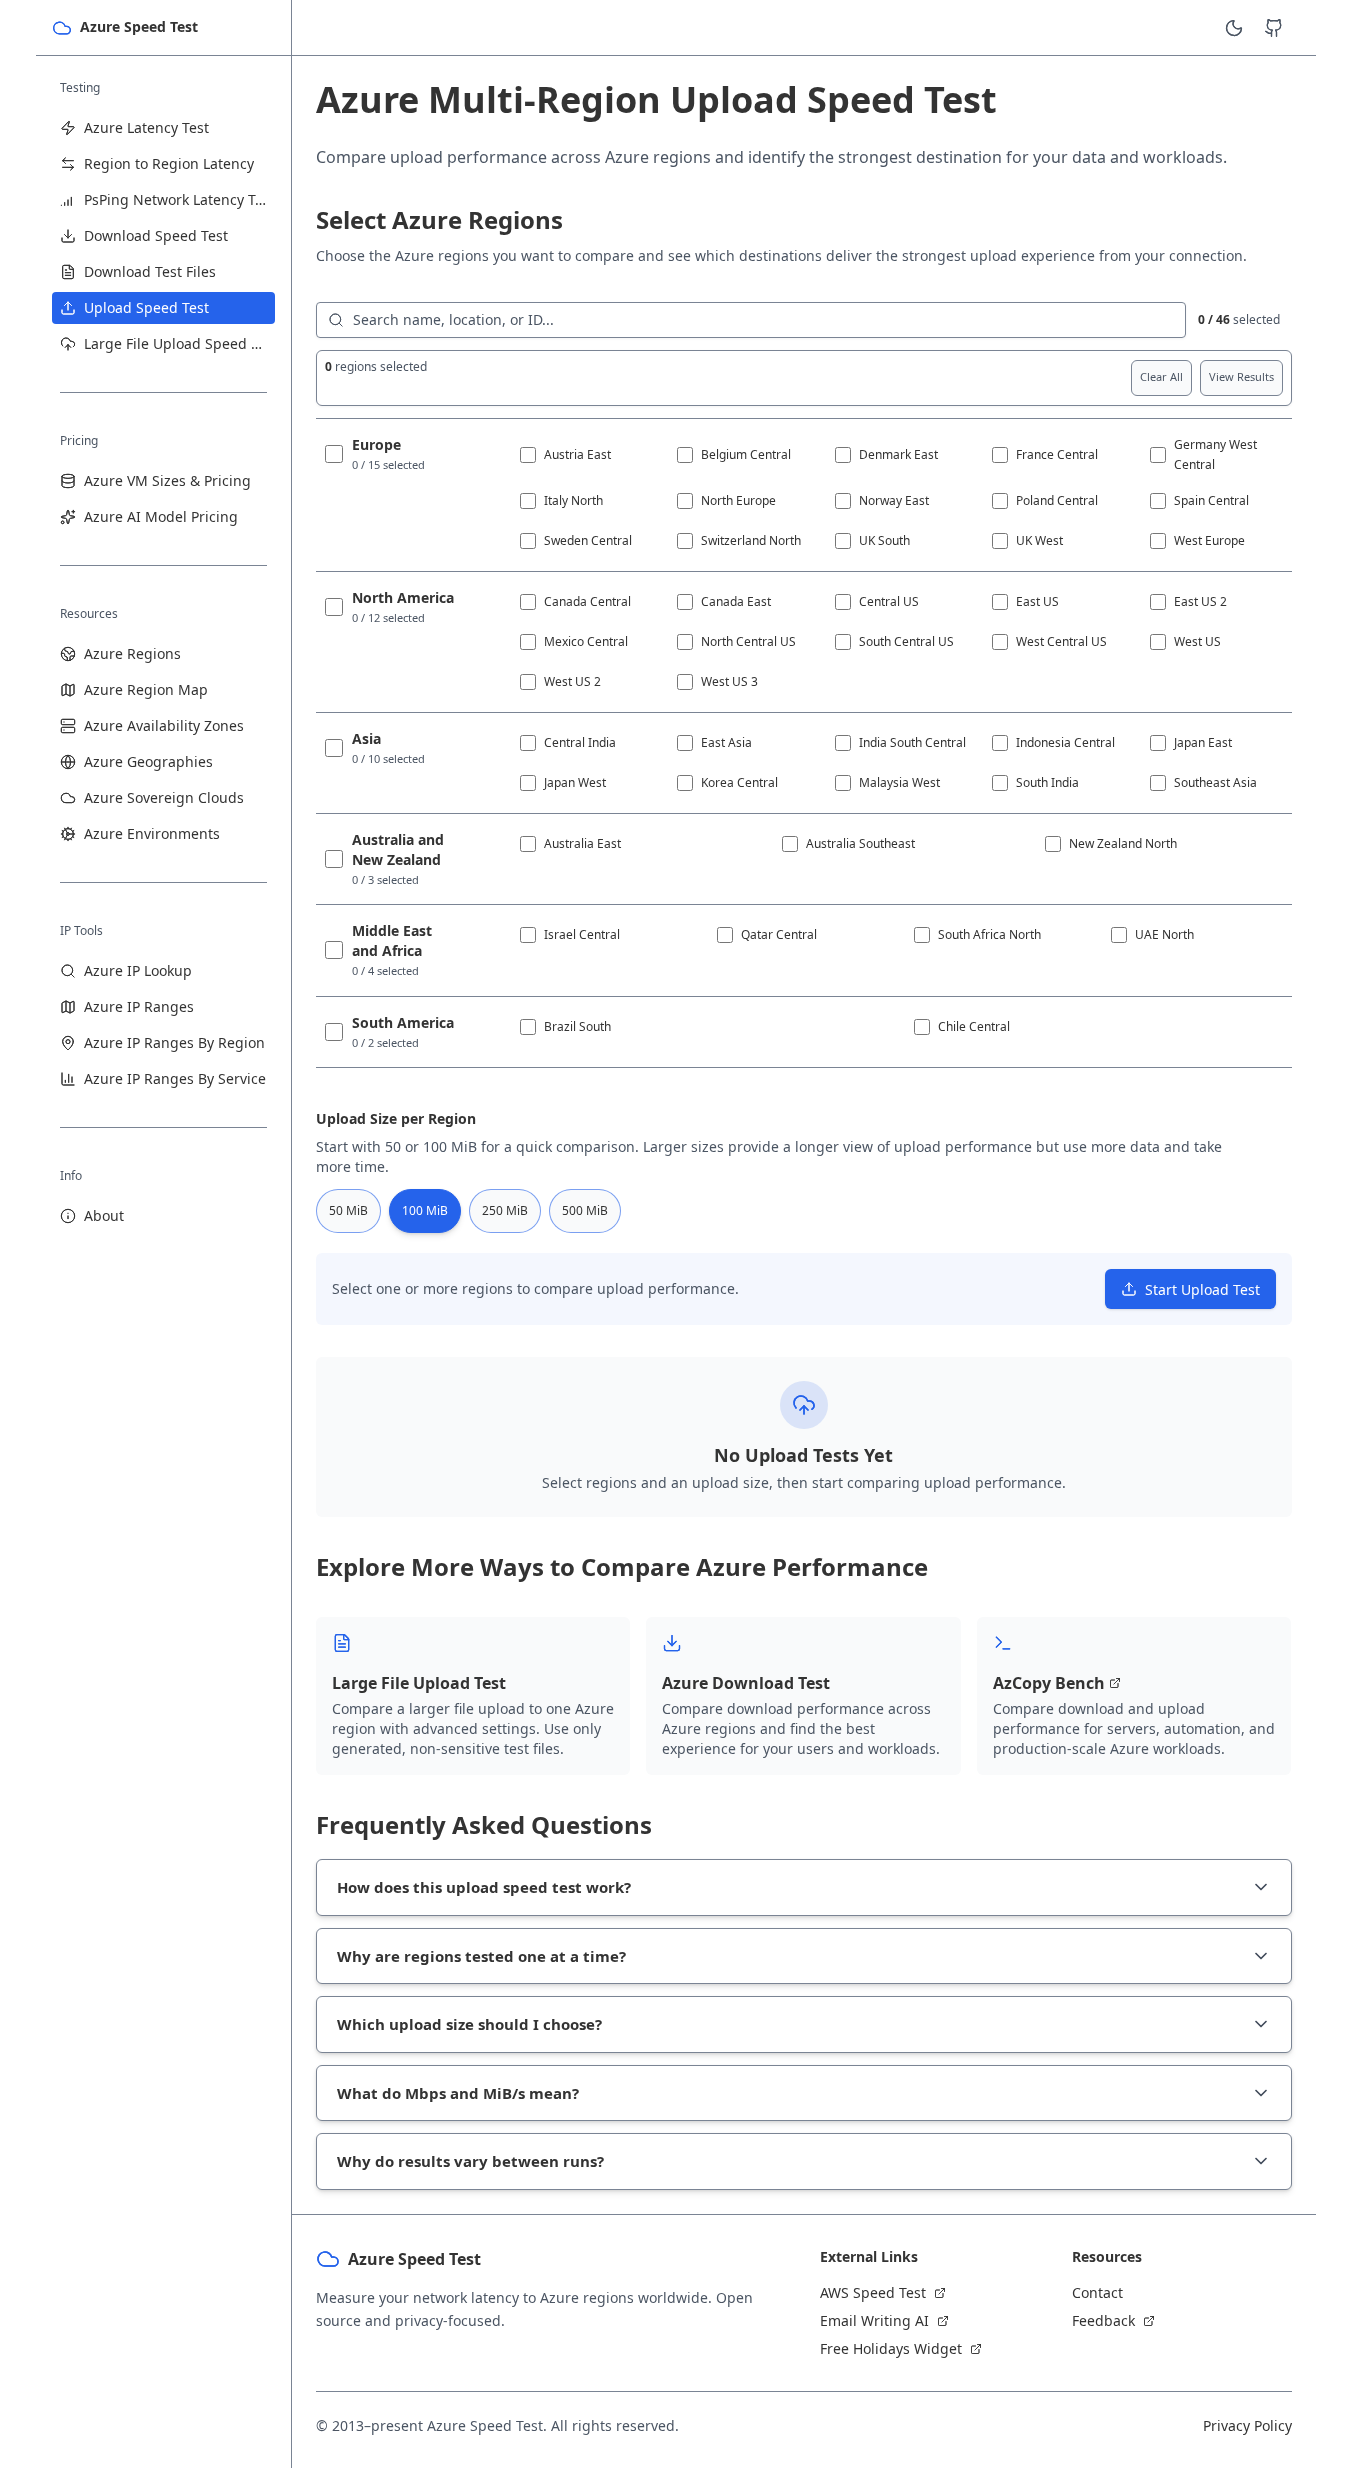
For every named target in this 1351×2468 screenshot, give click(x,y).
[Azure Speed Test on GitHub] (1274, 28)
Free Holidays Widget (891, 2348)
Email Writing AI (874, 2320)
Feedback (1103, 2320)
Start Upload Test (1202, 1289)
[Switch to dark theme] (1234, 28)
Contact (1097, 2292)
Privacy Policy (1247, 2425)
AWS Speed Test (873, 2292)
